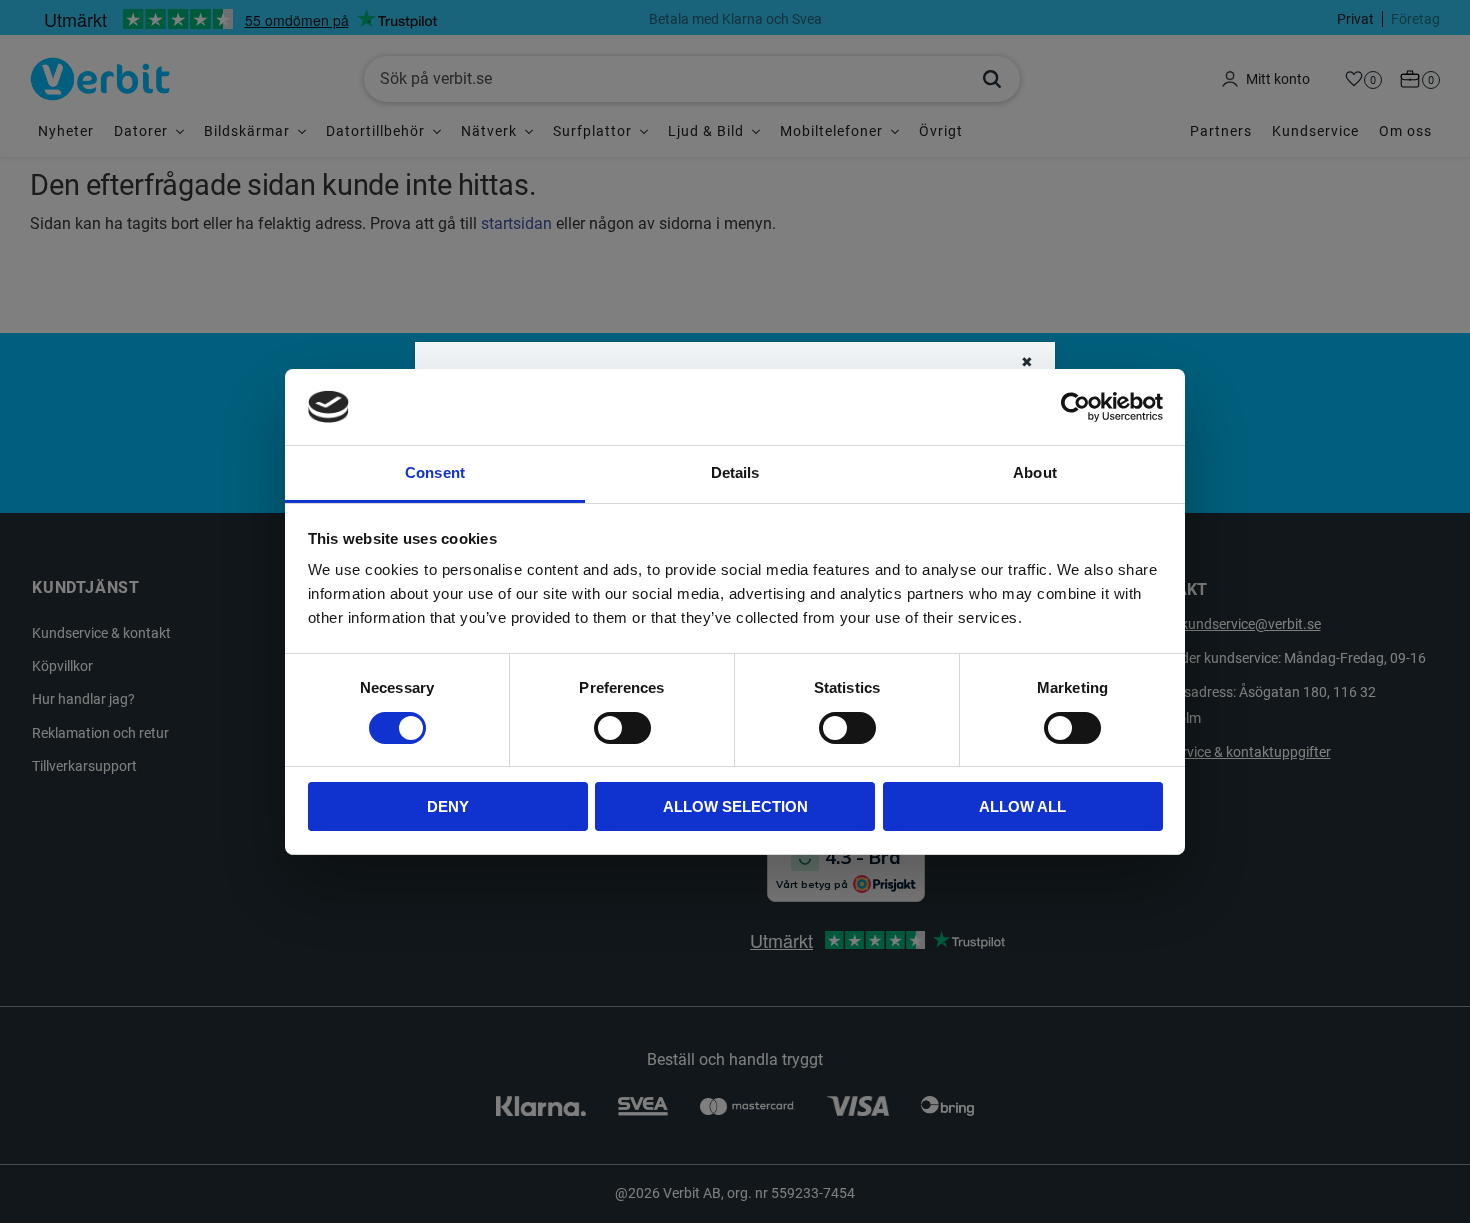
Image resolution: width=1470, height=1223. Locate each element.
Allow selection (735, 806)
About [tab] (1035, 472)
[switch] (622, 728)
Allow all (1022, 806)
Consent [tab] (435, 472)
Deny (448, 806)
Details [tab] (735, 472)
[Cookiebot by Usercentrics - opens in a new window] (1075, 407)
